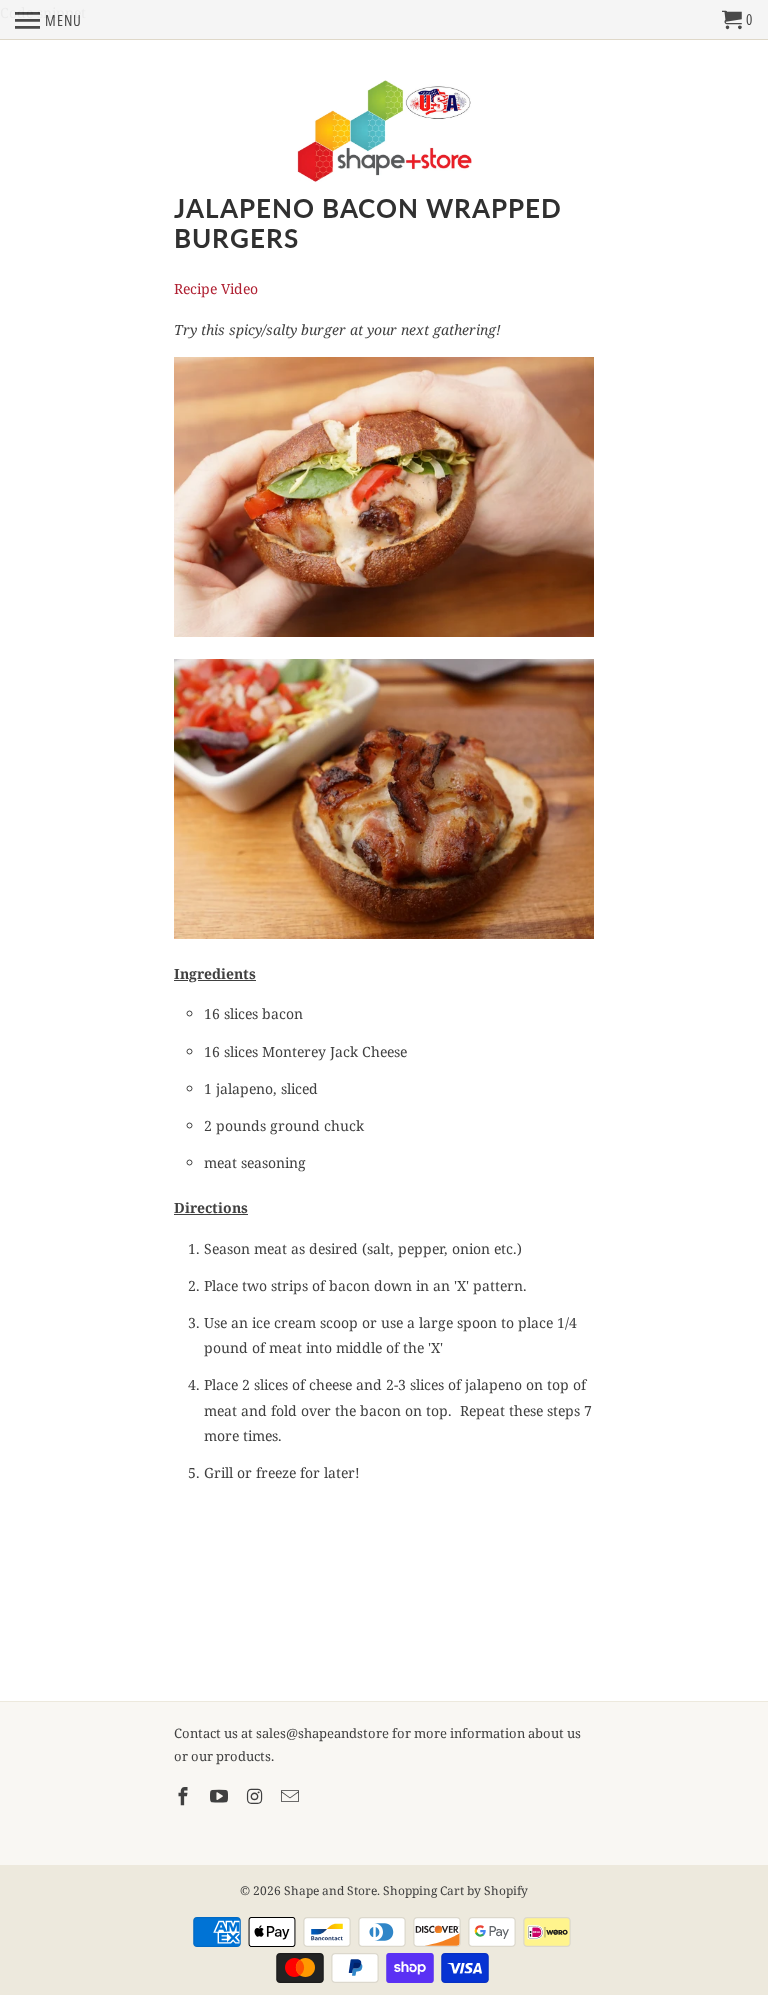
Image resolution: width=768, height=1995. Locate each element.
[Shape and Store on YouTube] (221, 1796)
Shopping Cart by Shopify (455, 1890)
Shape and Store (330, 1890)
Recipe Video (216, 288)
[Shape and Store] (384, 132)
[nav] (48, 20)
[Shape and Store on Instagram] (257, 1796)
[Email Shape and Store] (292, 1796)
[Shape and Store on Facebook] (185, 1796)
